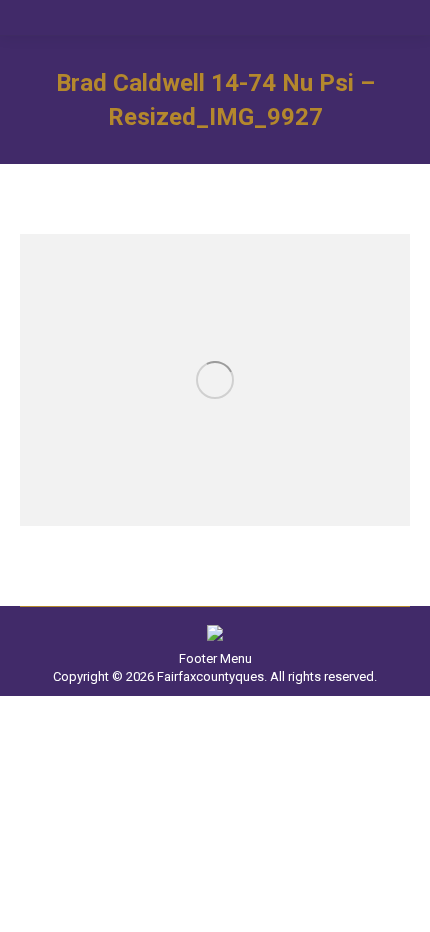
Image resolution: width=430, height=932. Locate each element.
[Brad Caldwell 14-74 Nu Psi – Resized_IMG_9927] (215, 380)
